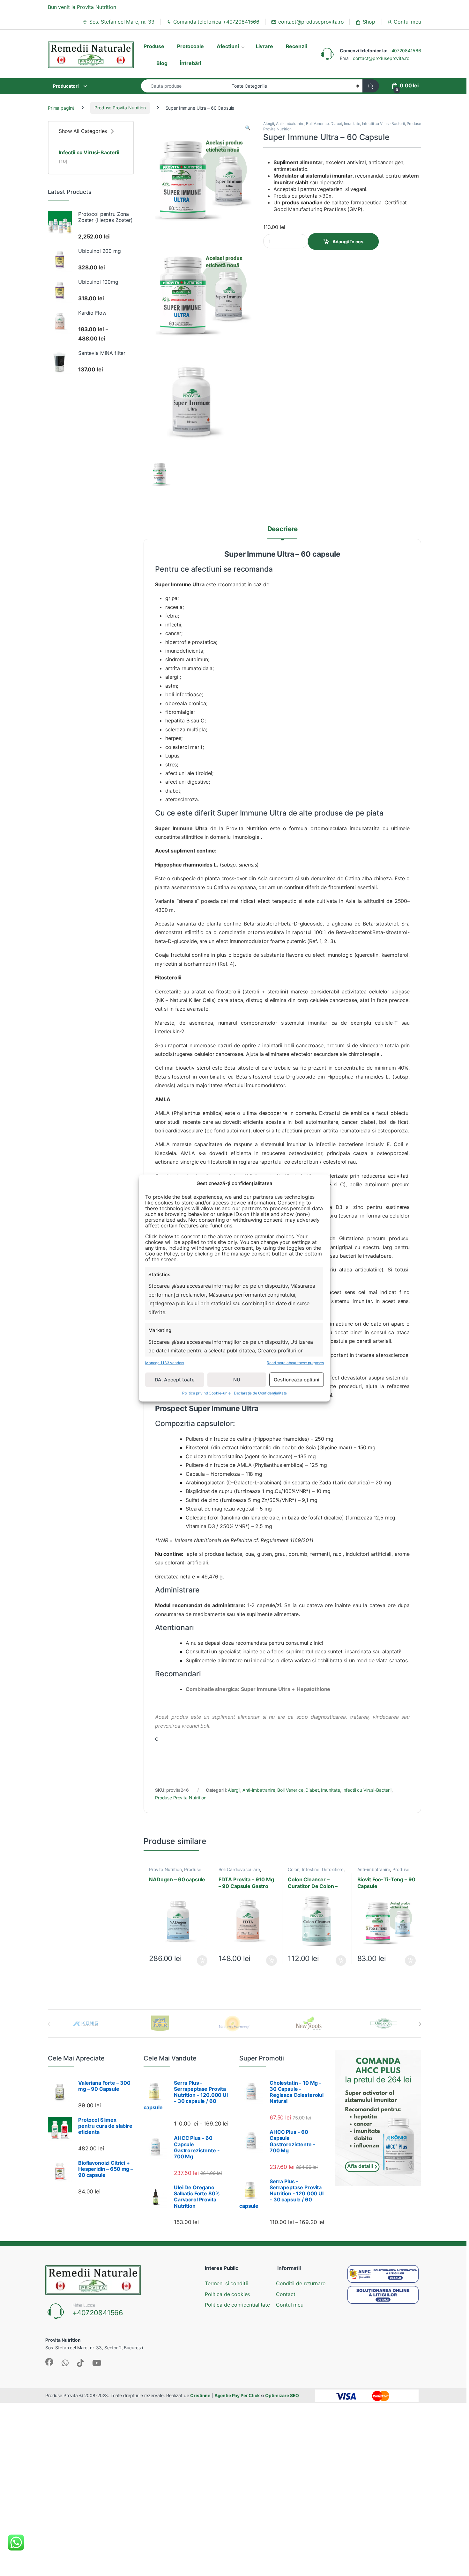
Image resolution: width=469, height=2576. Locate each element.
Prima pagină (61, 108)
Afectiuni (228, 46)
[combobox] (185, 86)
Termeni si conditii (226, 2283)
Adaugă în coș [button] (199, 1961)
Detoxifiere (333, 1870)
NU (237, 1380)
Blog (162, 63)
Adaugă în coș (348, 241)
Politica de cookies (227, 2294)
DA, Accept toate (175, 1380)
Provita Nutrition (165, 1870)
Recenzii (296, 46)
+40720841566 (405, 51)
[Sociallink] (49, 2362)
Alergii (269, 124)
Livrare (264, 46)
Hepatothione (313, 1689)
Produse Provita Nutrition (120, 108)
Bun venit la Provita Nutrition (82, 7)
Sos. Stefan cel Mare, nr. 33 (122, 22)
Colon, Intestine (304, 1870)
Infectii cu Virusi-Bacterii (383, 124)
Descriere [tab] (283, 529)
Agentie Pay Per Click (237, 2395)
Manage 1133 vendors (165, 1363)
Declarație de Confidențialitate (261, 1393)
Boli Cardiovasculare (239, 1870)
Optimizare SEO (282, 2395)
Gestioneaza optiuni (296, 1380)
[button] (248, 128)
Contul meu (407, 22)
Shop (369, 22)
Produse (154, 46)
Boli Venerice (317, 124)
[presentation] (420, 2024)
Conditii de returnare (301, 2283)
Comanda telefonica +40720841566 (216, 22)
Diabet (336, 124)
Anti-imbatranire (290, 124)
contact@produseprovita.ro (311, 22)
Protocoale (190, 46)
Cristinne (200, 2395)
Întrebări (190, 63)
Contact (286, 2294)
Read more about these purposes (295, 1363)
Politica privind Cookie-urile (206, 1393)
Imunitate (352, 124)
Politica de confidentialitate (237, 2305)
